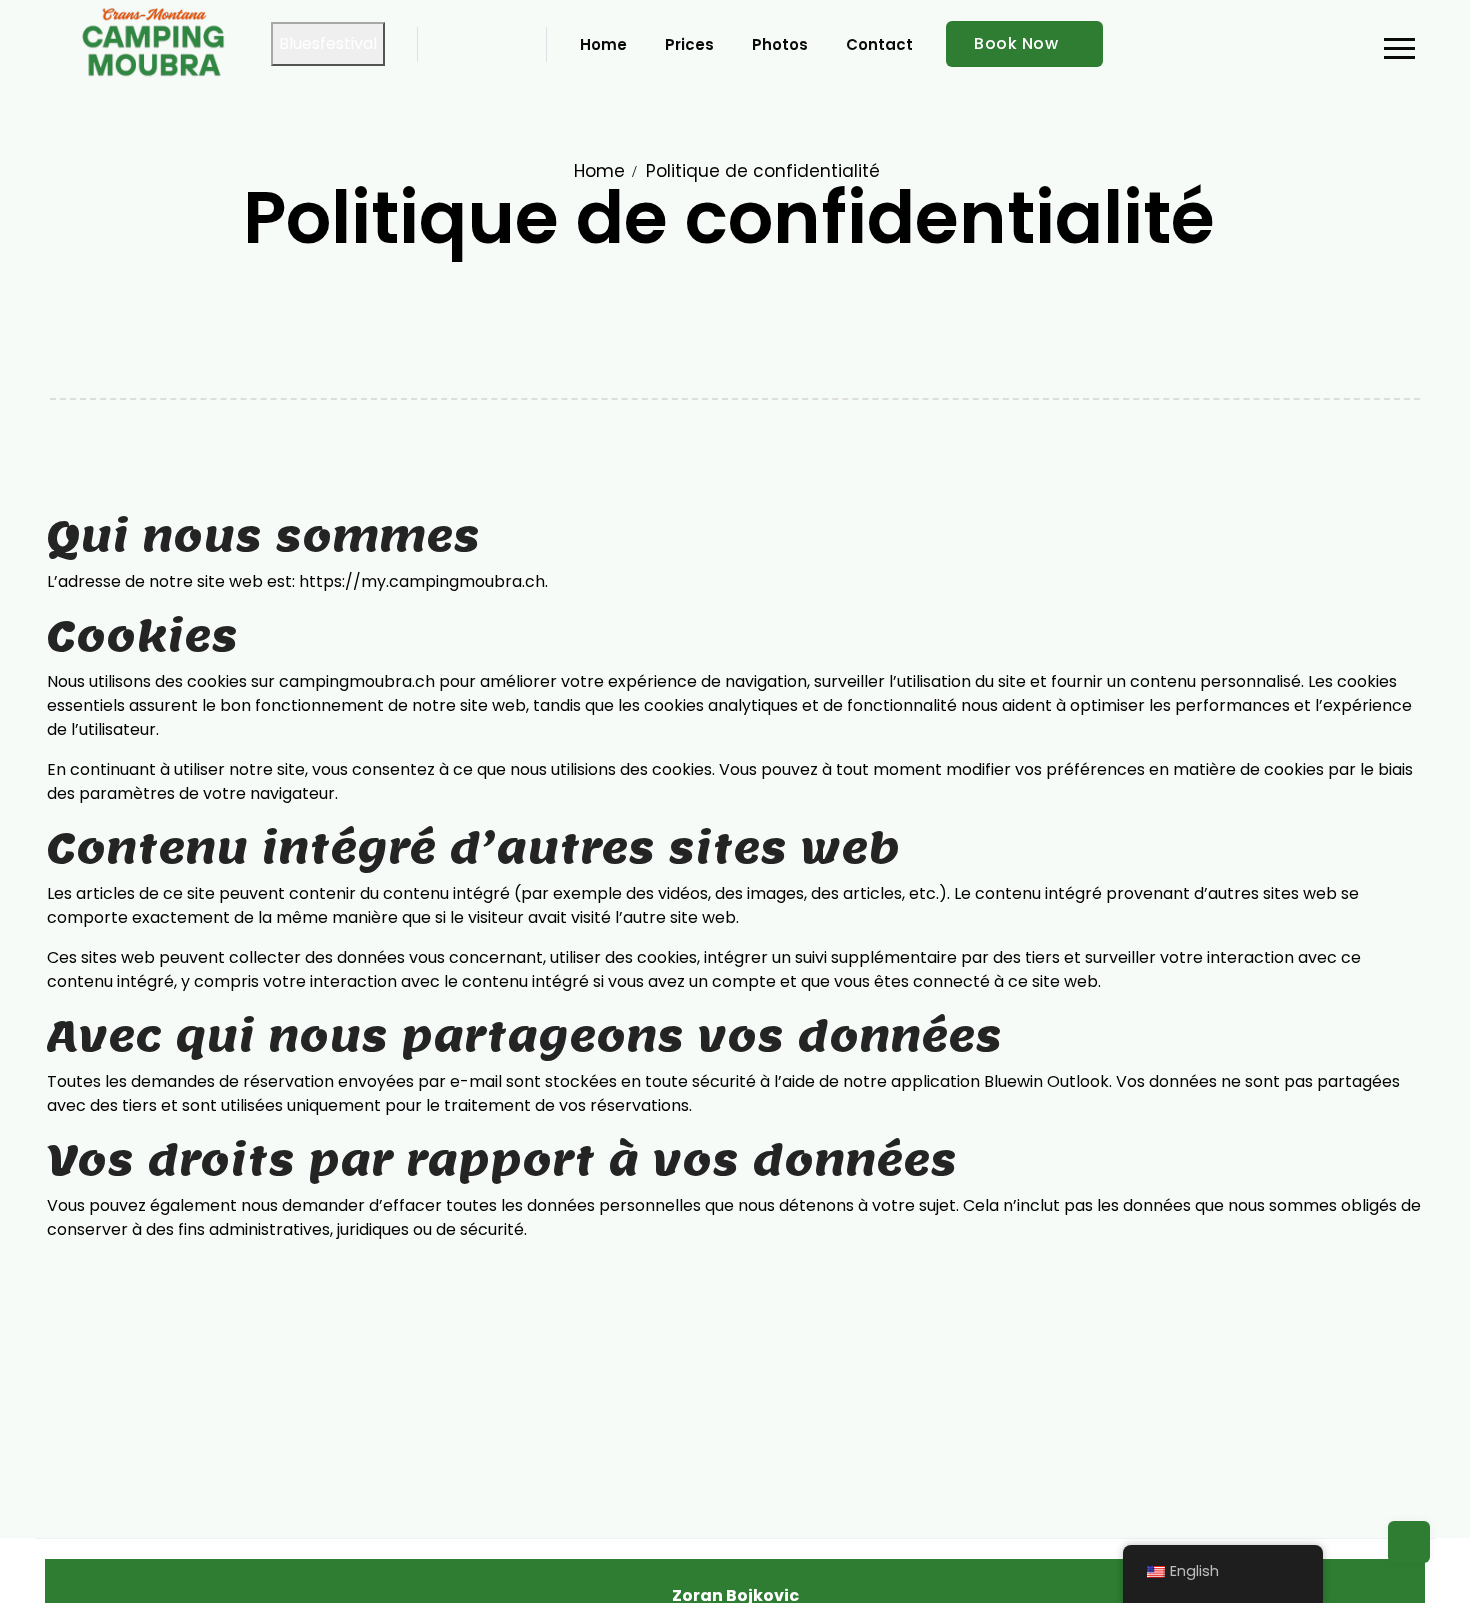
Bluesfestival (328, 43)
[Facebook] (440, 43)
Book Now (1016, 43)
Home (599, 171)
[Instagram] (472, 43)
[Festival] (504, 43)
